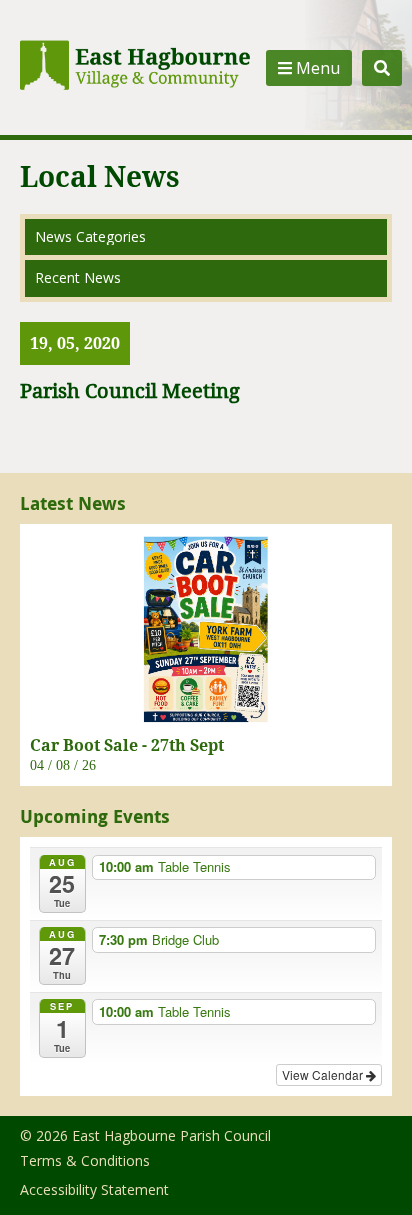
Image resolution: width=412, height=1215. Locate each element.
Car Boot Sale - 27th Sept (127, 745)
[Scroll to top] (370, 1173)
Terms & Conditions (85, 1160)
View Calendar (324, 1074)
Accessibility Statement (94, 1189)
